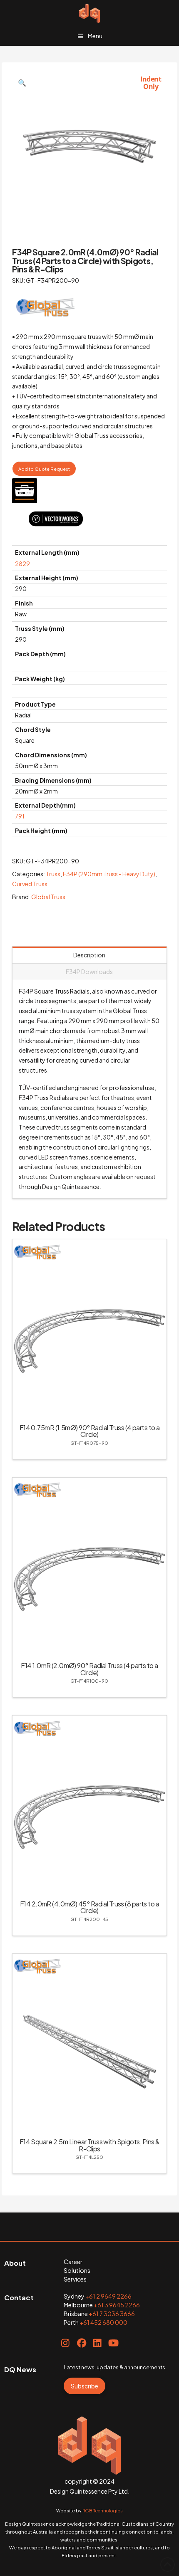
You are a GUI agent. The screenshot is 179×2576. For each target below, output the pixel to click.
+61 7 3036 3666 (112, 2314)
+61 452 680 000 (103, 2322)
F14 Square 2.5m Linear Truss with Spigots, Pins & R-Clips (90, 2145)
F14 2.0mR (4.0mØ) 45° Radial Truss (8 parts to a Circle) (89, 1907)
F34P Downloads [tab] (89, 972)
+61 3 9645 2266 (117, 2305)
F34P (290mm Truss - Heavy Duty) (109, 874)
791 (20, 816)
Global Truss (48, 897)
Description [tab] (89, 955)
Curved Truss (30, 884)
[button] (22, 83)
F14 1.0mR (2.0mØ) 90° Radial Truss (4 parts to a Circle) (89, 1669)
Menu (95, 36)
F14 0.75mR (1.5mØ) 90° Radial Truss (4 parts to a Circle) (90, 1431)
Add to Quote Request (44, 469)
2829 (22, 564)
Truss (53, 874)
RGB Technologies (103, 2510)
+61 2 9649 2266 (108, 2296)
